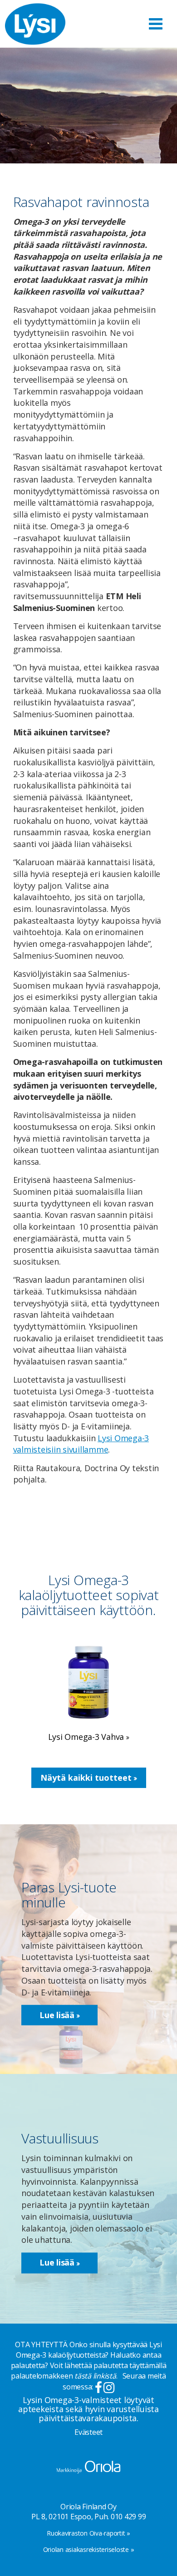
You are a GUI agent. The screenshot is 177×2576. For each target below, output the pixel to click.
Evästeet (88, 2432)
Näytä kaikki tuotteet (87, 1778)
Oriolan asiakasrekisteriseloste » (89, 2549)
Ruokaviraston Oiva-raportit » (88, 2533)
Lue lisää (58, 2015)
